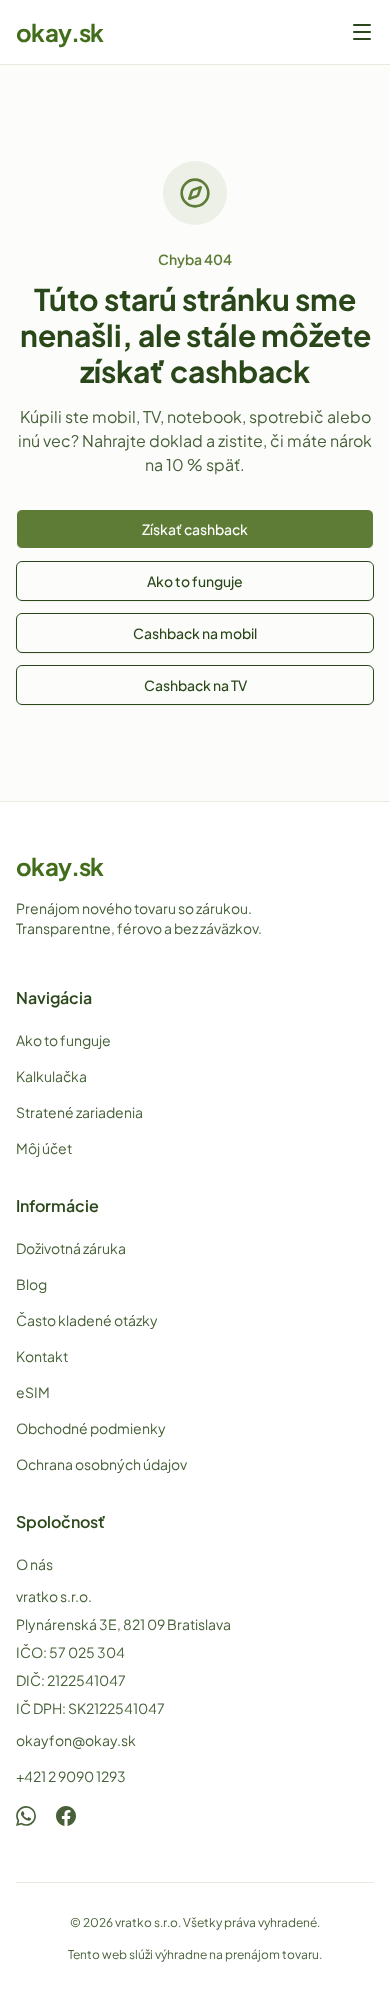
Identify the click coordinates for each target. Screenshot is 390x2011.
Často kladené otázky (87, 1320)
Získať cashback (195, 529)
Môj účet (44, 1148)
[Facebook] (66, 1816)
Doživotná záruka (71, 1248)
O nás (34, 1564)
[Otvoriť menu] (362, 32)
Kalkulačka (51, 1076)
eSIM (33, 1392)
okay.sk (60, 32)
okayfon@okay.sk (76, 1740)
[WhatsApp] (26, 1816)
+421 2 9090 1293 (71, 1776)
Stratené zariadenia (79, 1112)
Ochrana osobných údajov (101, 1464)
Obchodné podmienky (91, 1428)
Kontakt (42, 1356)
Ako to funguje (195, 581)
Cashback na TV (195, 685)
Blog (31, 1284)
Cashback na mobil (195, 633)
